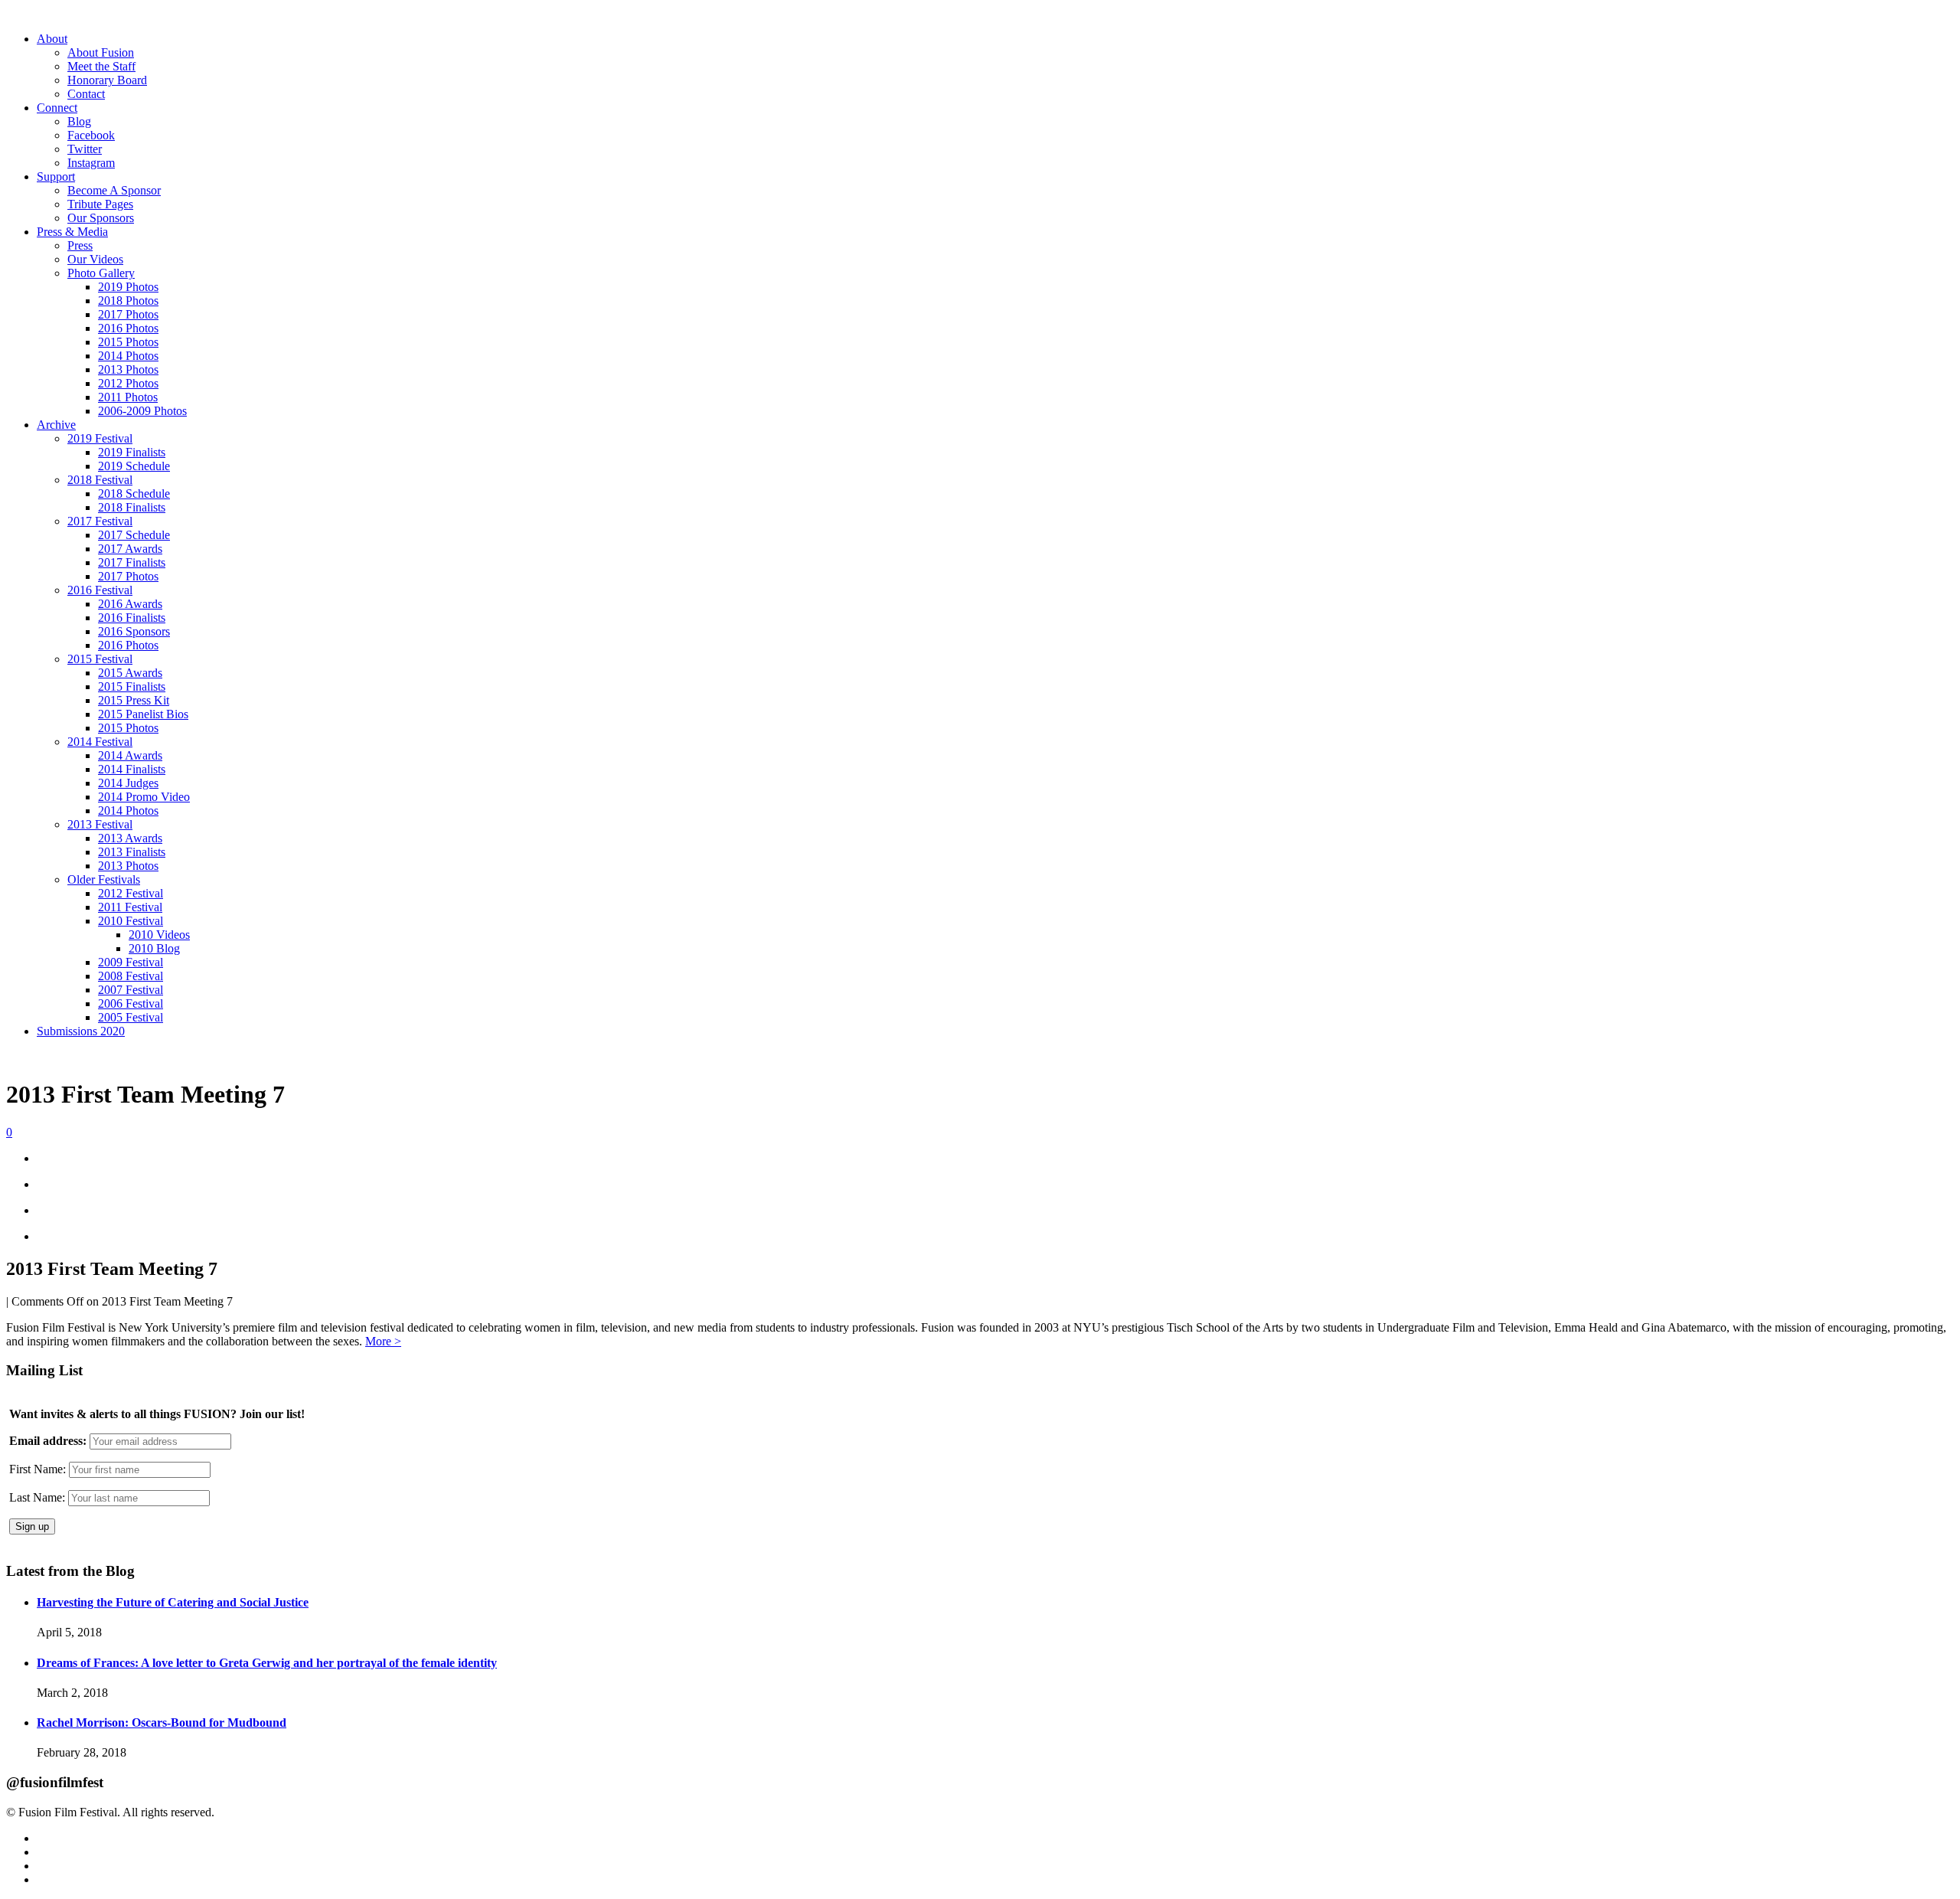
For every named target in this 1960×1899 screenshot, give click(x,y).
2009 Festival (131, 962)
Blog (79, 121)
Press (80, 245)
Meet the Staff (101, 66)
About (52, 39)
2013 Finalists (132, 852)
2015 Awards (130, 673)
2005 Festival (131, 1017)
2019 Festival (100, 438)
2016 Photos (128, 328)
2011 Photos (128, 397)
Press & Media (72, 232)
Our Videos (95, 259)
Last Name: (37, 1497)
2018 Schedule (134, 494)
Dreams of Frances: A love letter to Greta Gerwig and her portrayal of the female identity (267, 1663)
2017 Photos (128, 314)
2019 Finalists (132, 452)
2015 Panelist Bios (143, 714)
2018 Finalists (132, 507)
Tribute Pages (100, 204)
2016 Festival (100, 590)
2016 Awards (130, 604)
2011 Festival (130, 907)
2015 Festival (100, 659)
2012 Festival (131, 893)
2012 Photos (128, 383)
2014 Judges (128, 783)
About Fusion (101, 52)
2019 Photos (128, 287)
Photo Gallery (101, 273)
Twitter (85, 149)
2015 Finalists (132, 686)
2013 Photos (128, 369)
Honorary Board (107, 80)
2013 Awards (130, 838)
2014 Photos (128, 356)
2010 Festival (131, 921)
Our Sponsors (101, 218)
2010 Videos (159, 935)
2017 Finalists (132, 562)
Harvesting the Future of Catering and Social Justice (173, 1602)
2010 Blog (154, 948)
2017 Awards (130, 549)
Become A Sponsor (114, 190)
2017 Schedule (134, 535)
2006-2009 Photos (142, 411)
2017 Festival (100, 521)
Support (56, 176)
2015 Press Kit (134, 700)
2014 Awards (130, 755)
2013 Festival (100, 824)
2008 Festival (131, 976)
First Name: (38, 1469)
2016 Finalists (132, 618)
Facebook (91, 135)
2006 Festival (131, 1003)
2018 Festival (100, 480)
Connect (57, 108)
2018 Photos (128, 301)
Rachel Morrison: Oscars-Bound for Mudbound (162, 1723)
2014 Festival (100, 742)
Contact (86, 94)
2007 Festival (131, 990)
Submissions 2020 (81, 1031)
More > (383, 1341)
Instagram (91, 163)
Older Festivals (104, 879)
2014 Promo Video (144, 797)
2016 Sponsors (134, 631)
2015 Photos (128, 342)
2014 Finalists (132, 769)
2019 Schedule (134, 466)
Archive (56, 425)
